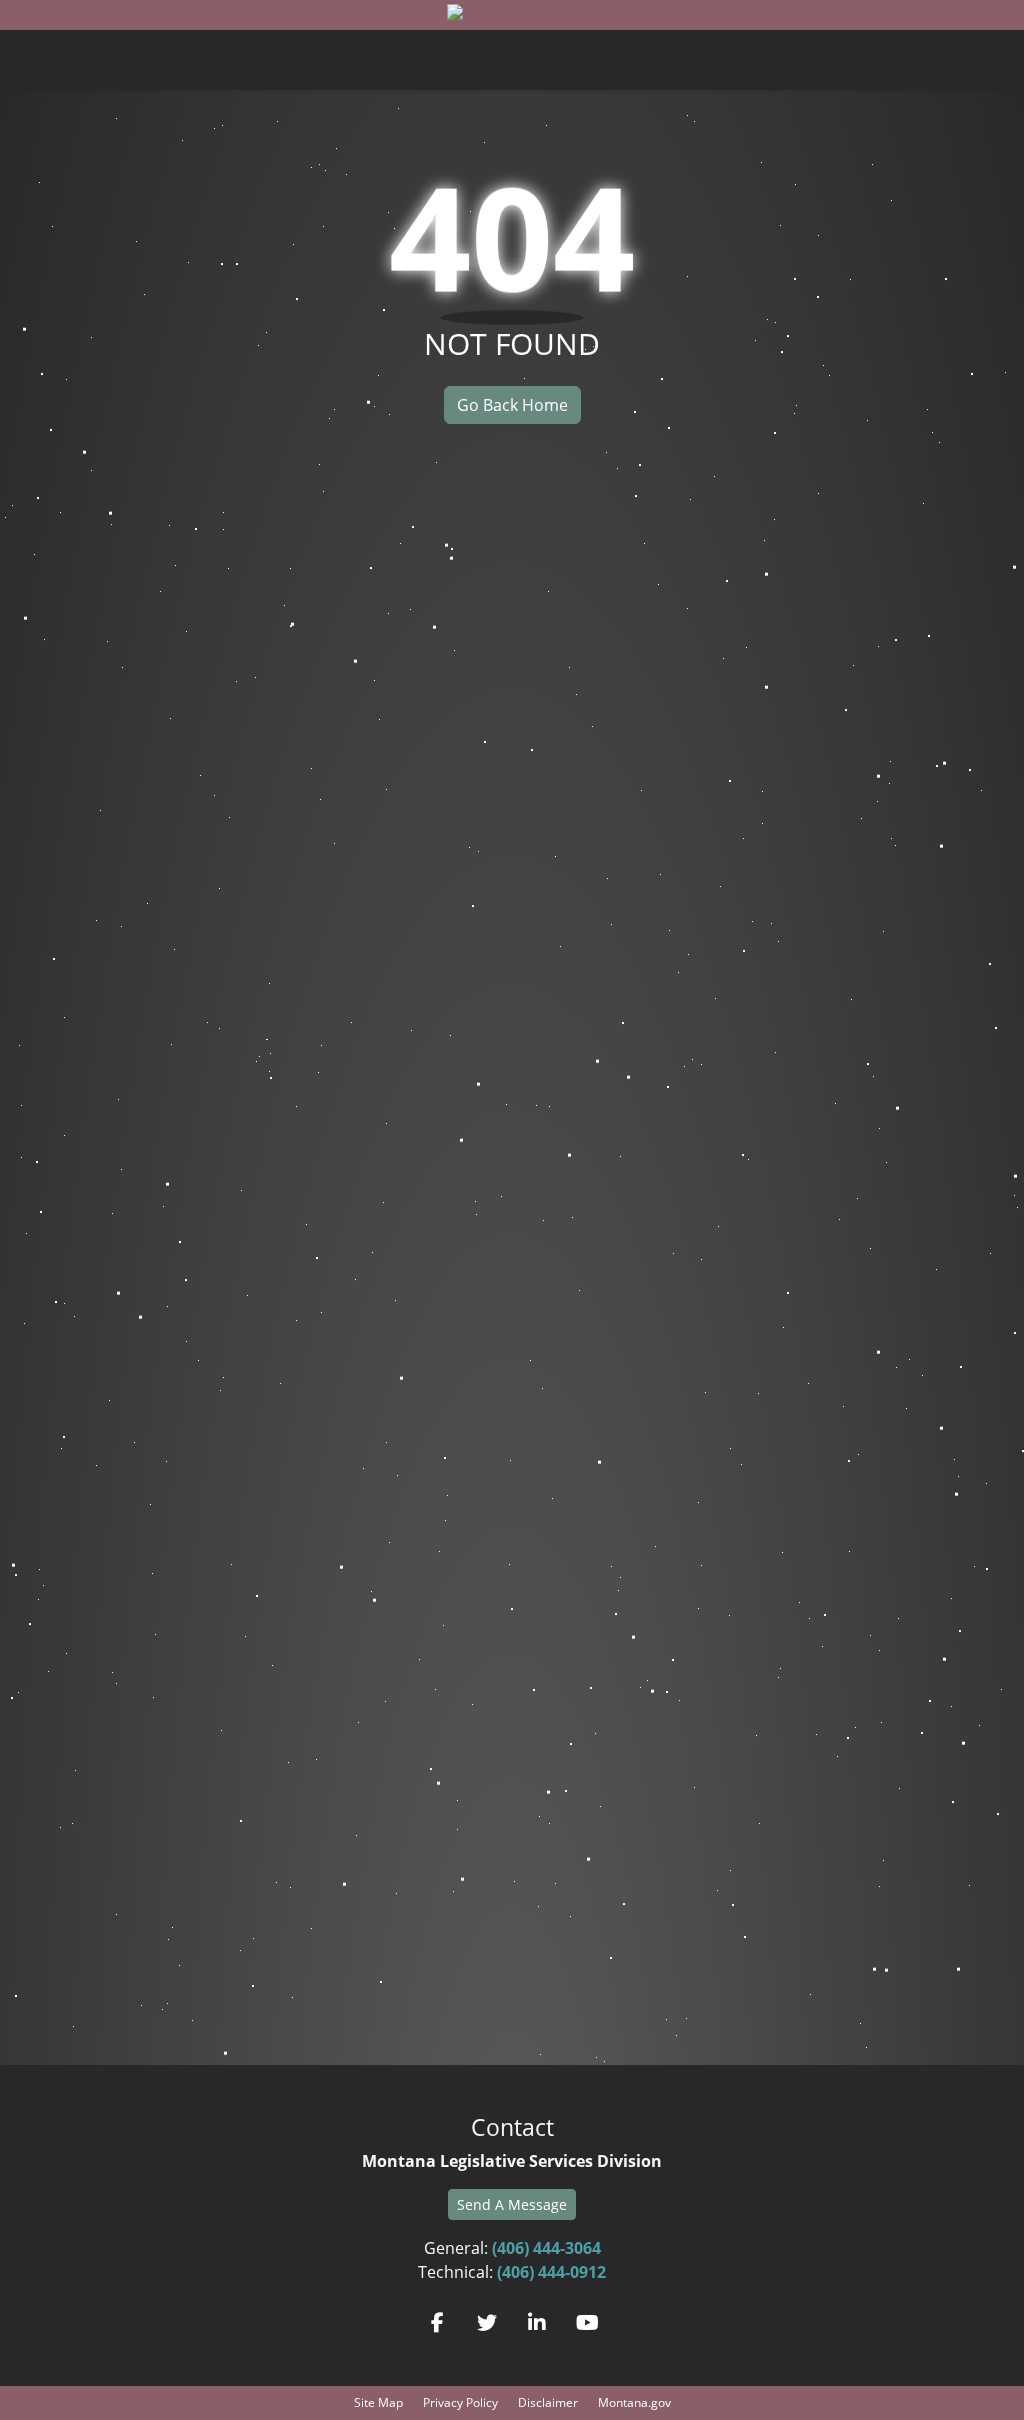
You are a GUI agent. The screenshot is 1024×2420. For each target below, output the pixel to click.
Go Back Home (512, 405)
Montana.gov (634, 2402)
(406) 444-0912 (551, 2272)
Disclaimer (548, 2402)
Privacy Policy (460, 2402)
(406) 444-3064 (546, 2248)
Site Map (378, 2402)
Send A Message (512, 2204)
